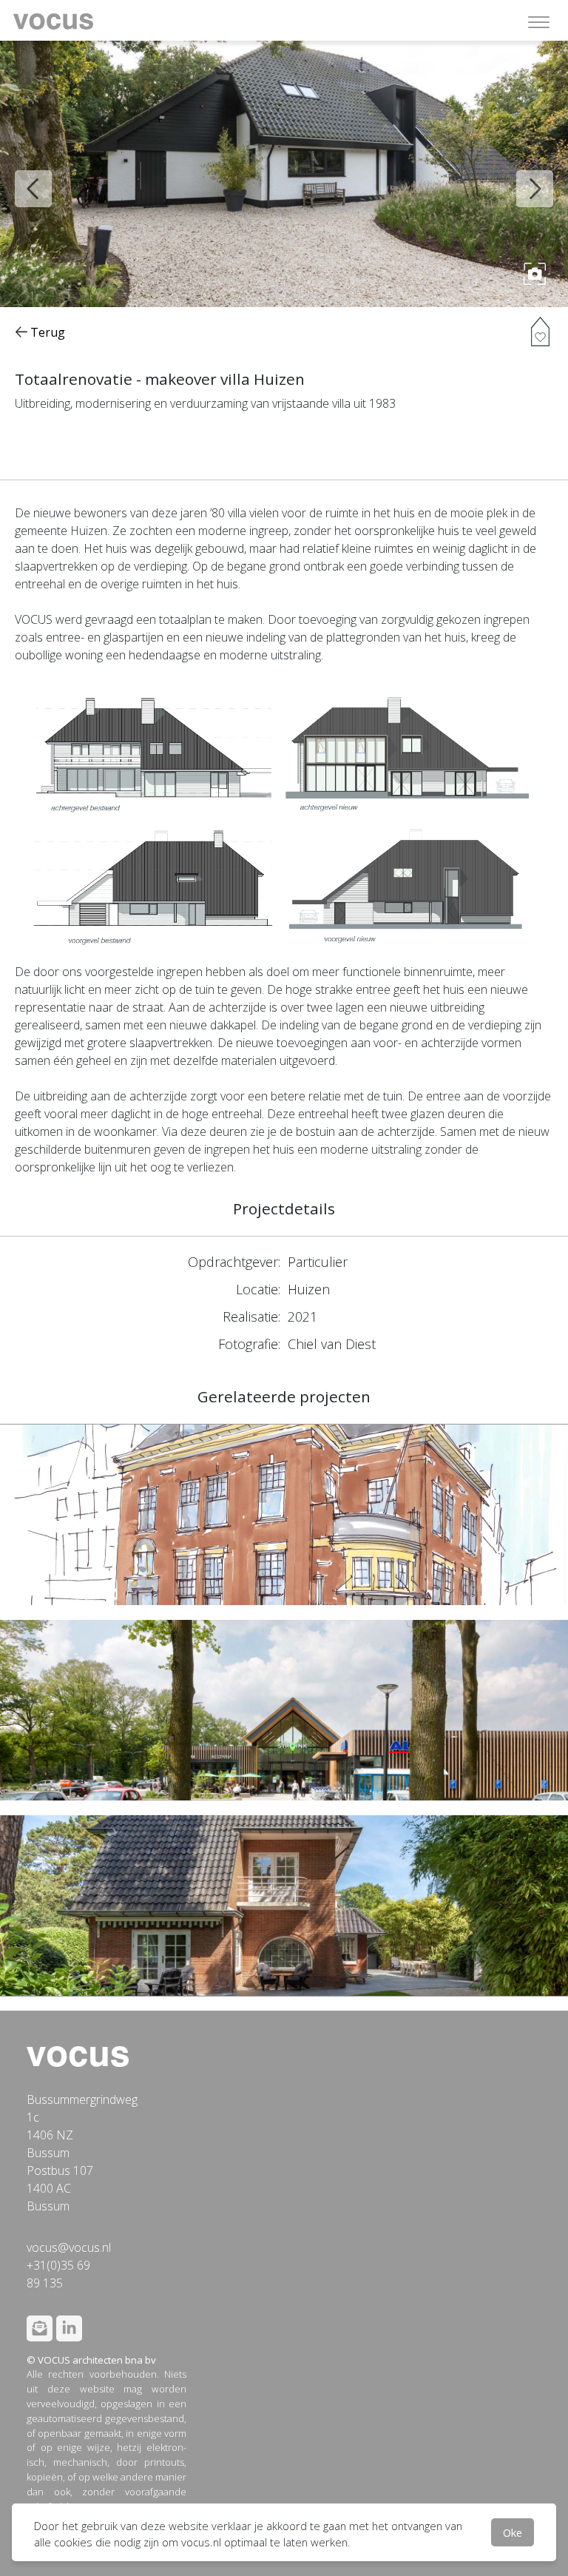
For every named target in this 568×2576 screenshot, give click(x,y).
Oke (513, 2532)
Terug (46, 332)
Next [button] (524, 178)
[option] (284, 174)
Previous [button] (22, 178)
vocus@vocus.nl (69, 2247)
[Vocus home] (78, 2055)
